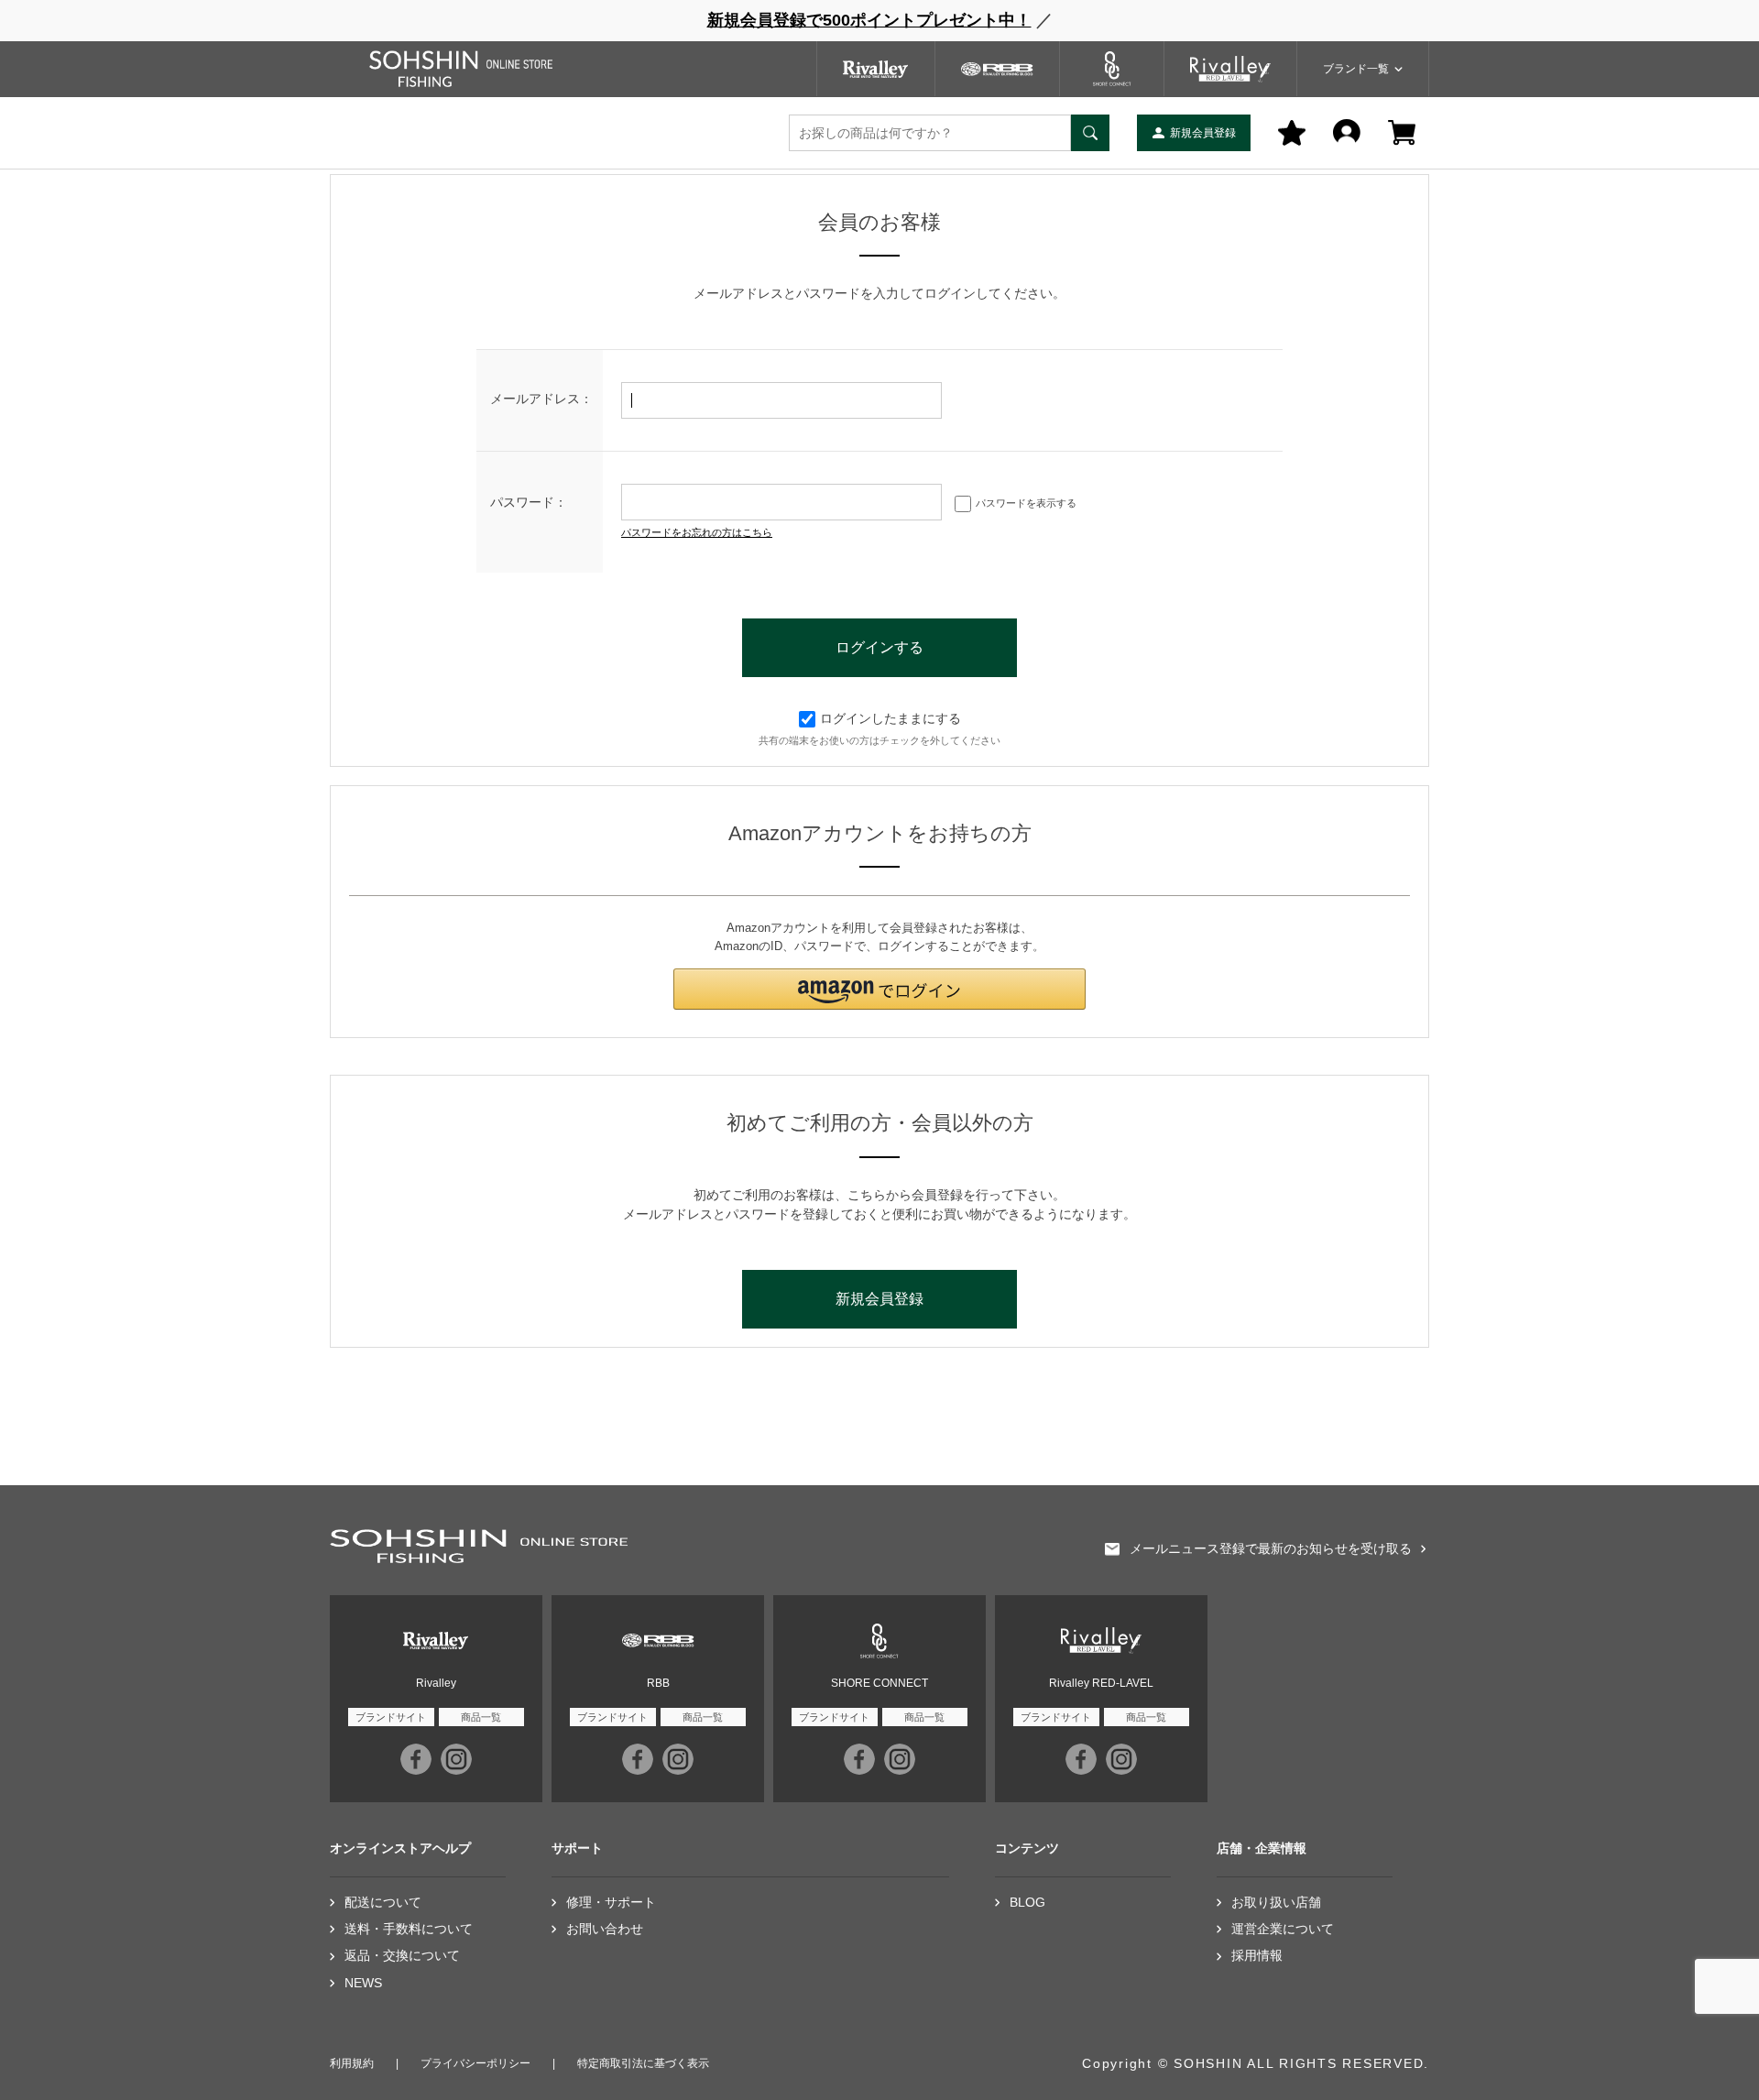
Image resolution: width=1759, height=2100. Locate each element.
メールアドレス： (541, 399)
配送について (383, 1903)
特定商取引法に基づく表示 (643, 2063)
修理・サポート (611, 1903)
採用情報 (1257, 1956)
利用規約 (352, 2063)
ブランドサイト (391, 1717)
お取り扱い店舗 (1276, 1903)
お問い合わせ (605, 1929)
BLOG (1027, 1903)
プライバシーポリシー (475, 2063)
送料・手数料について (409, 1929)
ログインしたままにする (890, 718)
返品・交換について (402, 1956)
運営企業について (1283, 1929)
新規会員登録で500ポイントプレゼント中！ (869, 20)
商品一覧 (481, 1717)
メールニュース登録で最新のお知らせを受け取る (1271, 1549)
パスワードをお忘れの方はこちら (697, 532)
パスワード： (529, 502)
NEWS (363, 1983)
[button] (879, 989)
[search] (1090, 133)
